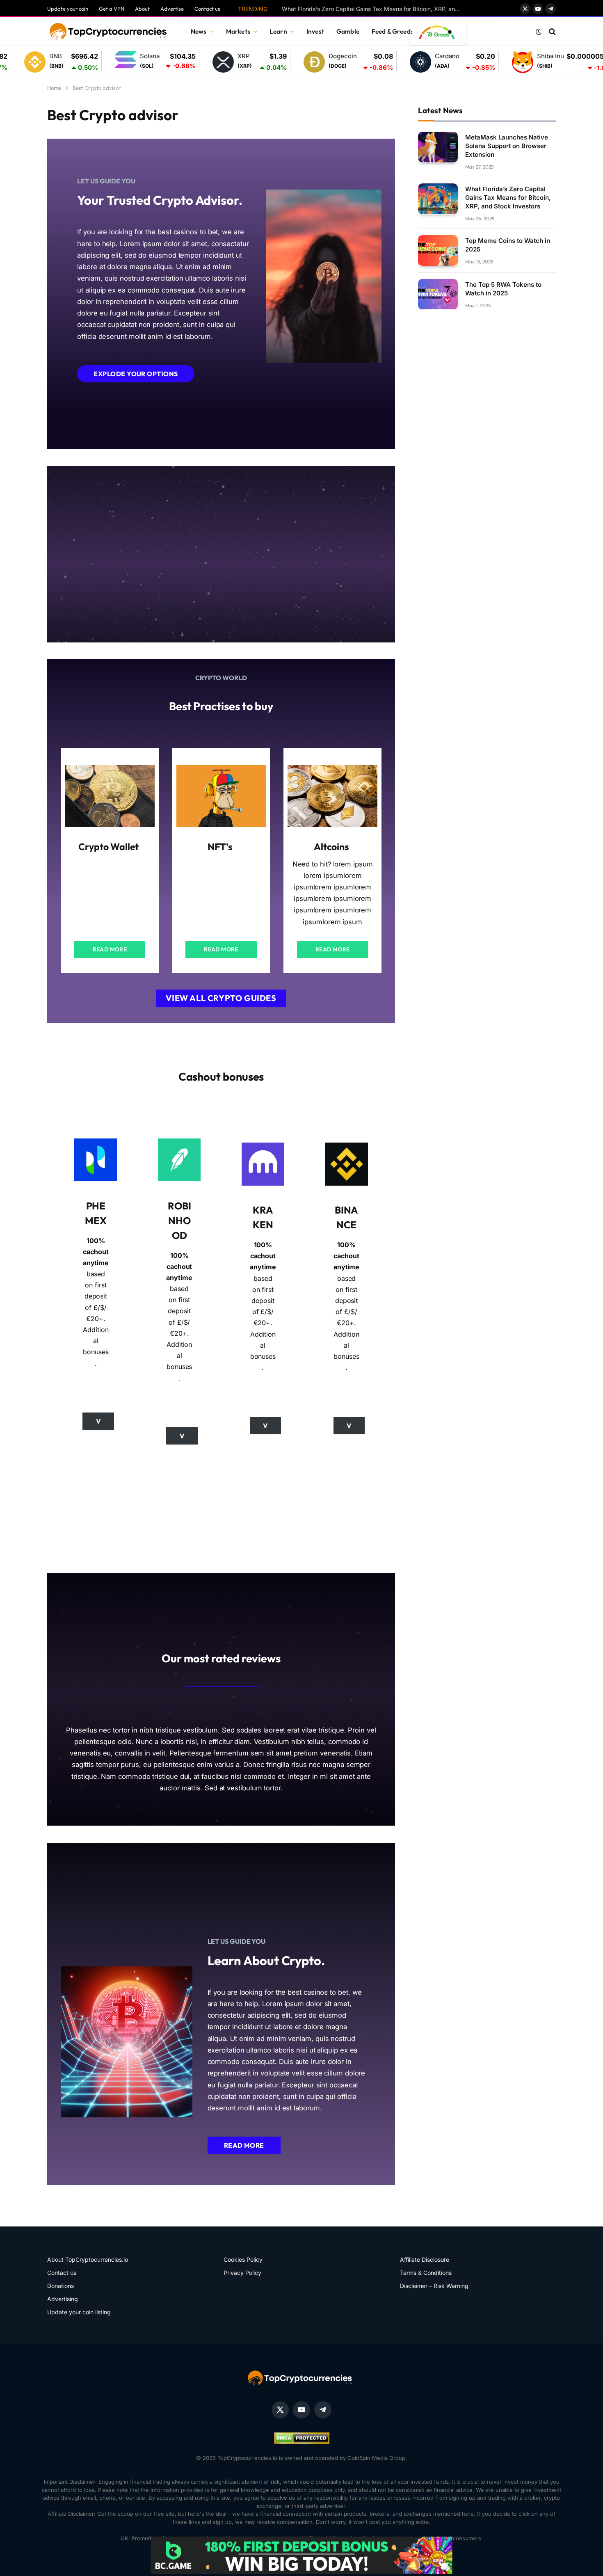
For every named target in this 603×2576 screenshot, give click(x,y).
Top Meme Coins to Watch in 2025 (508, 245)
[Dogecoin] (249, 62)
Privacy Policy (242, 2273)
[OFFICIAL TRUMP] (578, 62)
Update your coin (68, 9)
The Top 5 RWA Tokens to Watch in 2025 (503, 288)
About (142, 9)
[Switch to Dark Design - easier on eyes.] (539, 32)
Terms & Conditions (426, 2273)
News (199, 31)
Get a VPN (112, 9)
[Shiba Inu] (458, 62)
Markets (238, 31)
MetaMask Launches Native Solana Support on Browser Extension (507, 145)
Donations (61, 2286)
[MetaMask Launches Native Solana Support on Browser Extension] (438, 147)
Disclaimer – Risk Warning (434, 2286)
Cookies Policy (243, 2259)
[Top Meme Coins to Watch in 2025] (438, 250)
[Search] (552, 32)
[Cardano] (356, 62)
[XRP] (158, 62)
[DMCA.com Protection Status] (302, 2442)
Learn (278, 31)
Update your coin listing (79, 2312)
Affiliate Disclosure (425, 2259)
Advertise (172, 9)
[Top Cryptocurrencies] (109, 32)
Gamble (348, 31)
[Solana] (61, 61)
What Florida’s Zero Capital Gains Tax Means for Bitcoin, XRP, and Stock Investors (374, 9)
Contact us (207, 9)
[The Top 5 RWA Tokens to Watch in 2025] (438, 294)
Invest (315, 31)
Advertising (63, 2299)
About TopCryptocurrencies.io (88, 2259)
